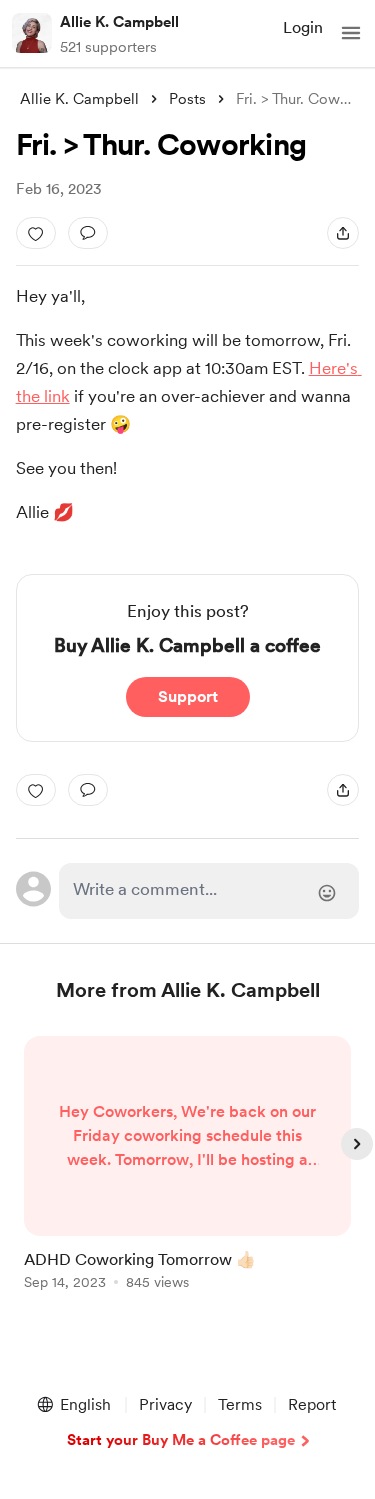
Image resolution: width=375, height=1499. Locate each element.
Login (303, 27)
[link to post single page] (188, 1166)
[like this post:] (36, 233)
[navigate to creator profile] (32, 33)
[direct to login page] (209, 891)
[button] (351, 33)
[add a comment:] (88, 233)
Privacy (165, 1404)
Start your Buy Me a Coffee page (181, 1440)
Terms (240, 1404)
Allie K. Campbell (119, 22)
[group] (188, 1174)
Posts (187, 99)
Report (312, 1404)
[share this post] (343, 233)
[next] (357, 1144)
